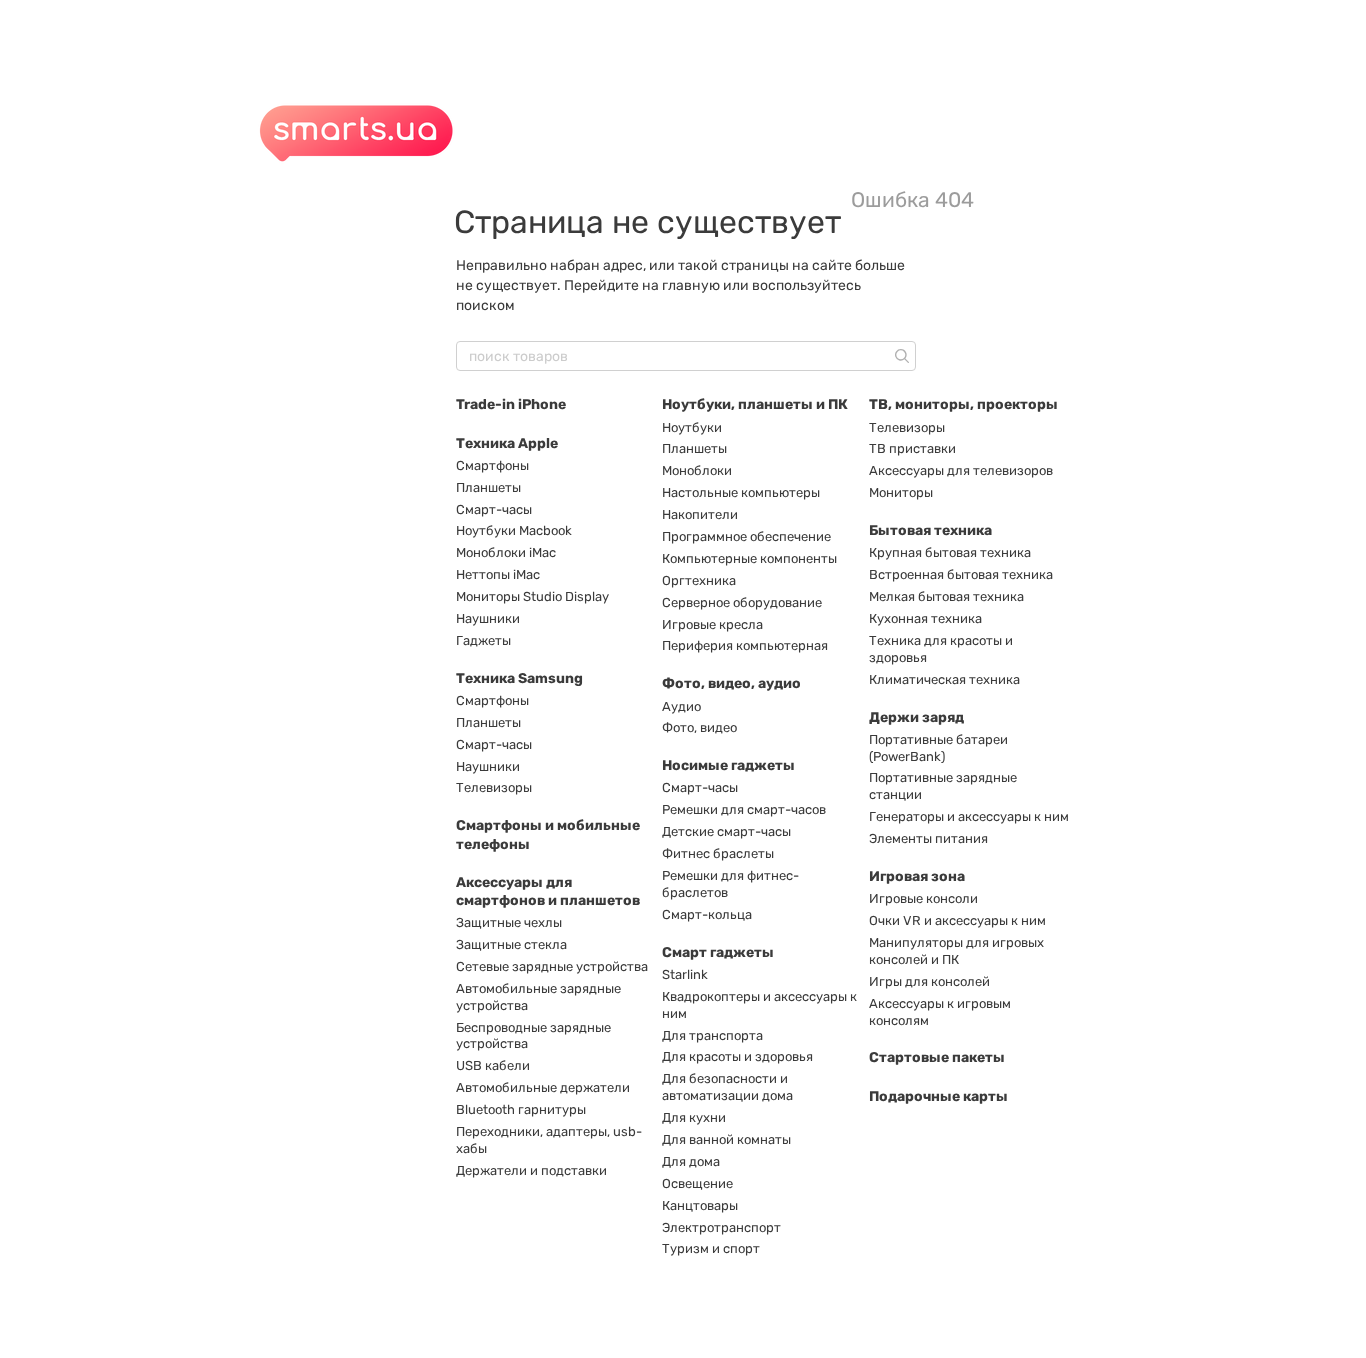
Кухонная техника (925, 618)
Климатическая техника (944, 679)
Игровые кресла (712, 624)
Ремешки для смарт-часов (744, 809)
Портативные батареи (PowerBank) (938, 748)
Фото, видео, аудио (731, 683)
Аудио (681, 706)
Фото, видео (699, 727)
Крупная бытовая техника (950, 552)
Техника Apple (507, 443)
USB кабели (493, 1065)
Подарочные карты (938, 1096)
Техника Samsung (519, 678)
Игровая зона (917, 876)
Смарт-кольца (707, 914)
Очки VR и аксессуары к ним (957, 920)
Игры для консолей (929, 981)
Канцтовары (700, 1205)
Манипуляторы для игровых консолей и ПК (956, 951)
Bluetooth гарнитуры (521, 1109)
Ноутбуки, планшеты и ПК (755, 404)
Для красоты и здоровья (737, 1056)
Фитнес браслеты (718, 853)
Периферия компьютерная (745, 645)
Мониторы (901, 492)
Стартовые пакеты (937, 1057)
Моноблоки (697, 470)
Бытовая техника (930, 530)
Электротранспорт (721, 1227)
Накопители (700, 514)
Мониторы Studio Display (532, 596)
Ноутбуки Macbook (514, 530)
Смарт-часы (494, 509)
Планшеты (488, 487)
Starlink (685, 974)
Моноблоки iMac (506, 552)
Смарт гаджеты (718, 952)
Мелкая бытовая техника (946, 596)
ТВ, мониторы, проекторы (963, 404)
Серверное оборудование (742, 602)
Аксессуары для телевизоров (961, 470)
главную (691, 285)
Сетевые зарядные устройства (552, 966)
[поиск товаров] (900, 356)
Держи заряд (916, 717)
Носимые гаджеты (728, 765)
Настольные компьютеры (741, 492)
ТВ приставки (912, 448)
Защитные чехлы (509, 922)
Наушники (488, 618)
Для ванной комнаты (726, 1139)
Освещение (697, 1183)
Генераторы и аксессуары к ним (969, 816)
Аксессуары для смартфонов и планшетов (548, 891)
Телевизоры (494, 787)
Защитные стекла (511, 944)
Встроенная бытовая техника (961, 574)
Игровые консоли (923, 898)
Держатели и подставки (531, 1170)
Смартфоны (492, 465)
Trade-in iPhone (511, 404)
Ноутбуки (692, 427)
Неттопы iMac (498, 574)
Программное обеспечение (746, 536)
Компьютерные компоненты (749, 558)
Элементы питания (928, 838)
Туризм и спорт (711, 1248)
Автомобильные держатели (543, 1087)
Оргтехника (699, 580)
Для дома (691, 1161)
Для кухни (694, 1117)
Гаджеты (483, 640)
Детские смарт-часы (726, 831)
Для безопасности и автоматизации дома (727, 1087)
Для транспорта (712, 1035)
